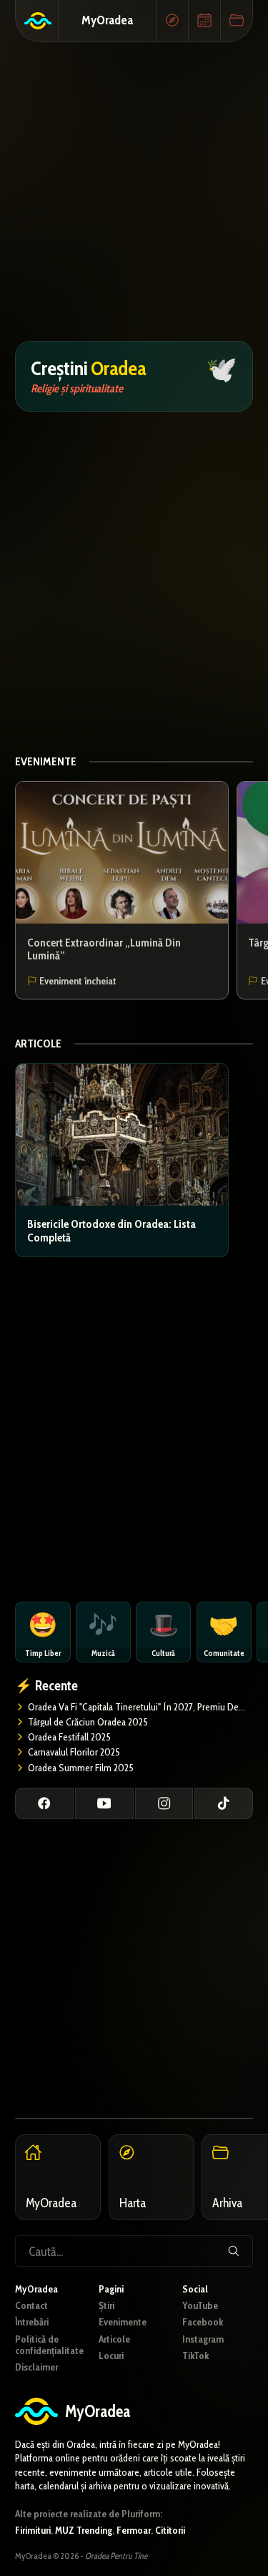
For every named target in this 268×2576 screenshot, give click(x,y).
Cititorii (170, 2530)
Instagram (203, 2339)
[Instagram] (164, 1803)
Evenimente (46, 761)
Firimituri (33, 2530)
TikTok (195, 2355)
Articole (38, 1044)
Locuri (111, 2355)
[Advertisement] (134, 192)
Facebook (203, 2322)
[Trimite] (233, 2251)
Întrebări (32, 2322)
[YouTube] (104, 1803)
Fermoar (134, 2530)
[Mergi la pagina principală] (37, 21)
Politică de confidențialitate (49, 2345)
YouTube (200, 2305)
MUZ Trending (84, 2530)
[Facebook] (44, 1803)
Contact (31, 2305)
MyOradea (107, 20)
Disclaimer (36, 2367)
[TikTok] (224, 1803)
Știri (106, 2305)
